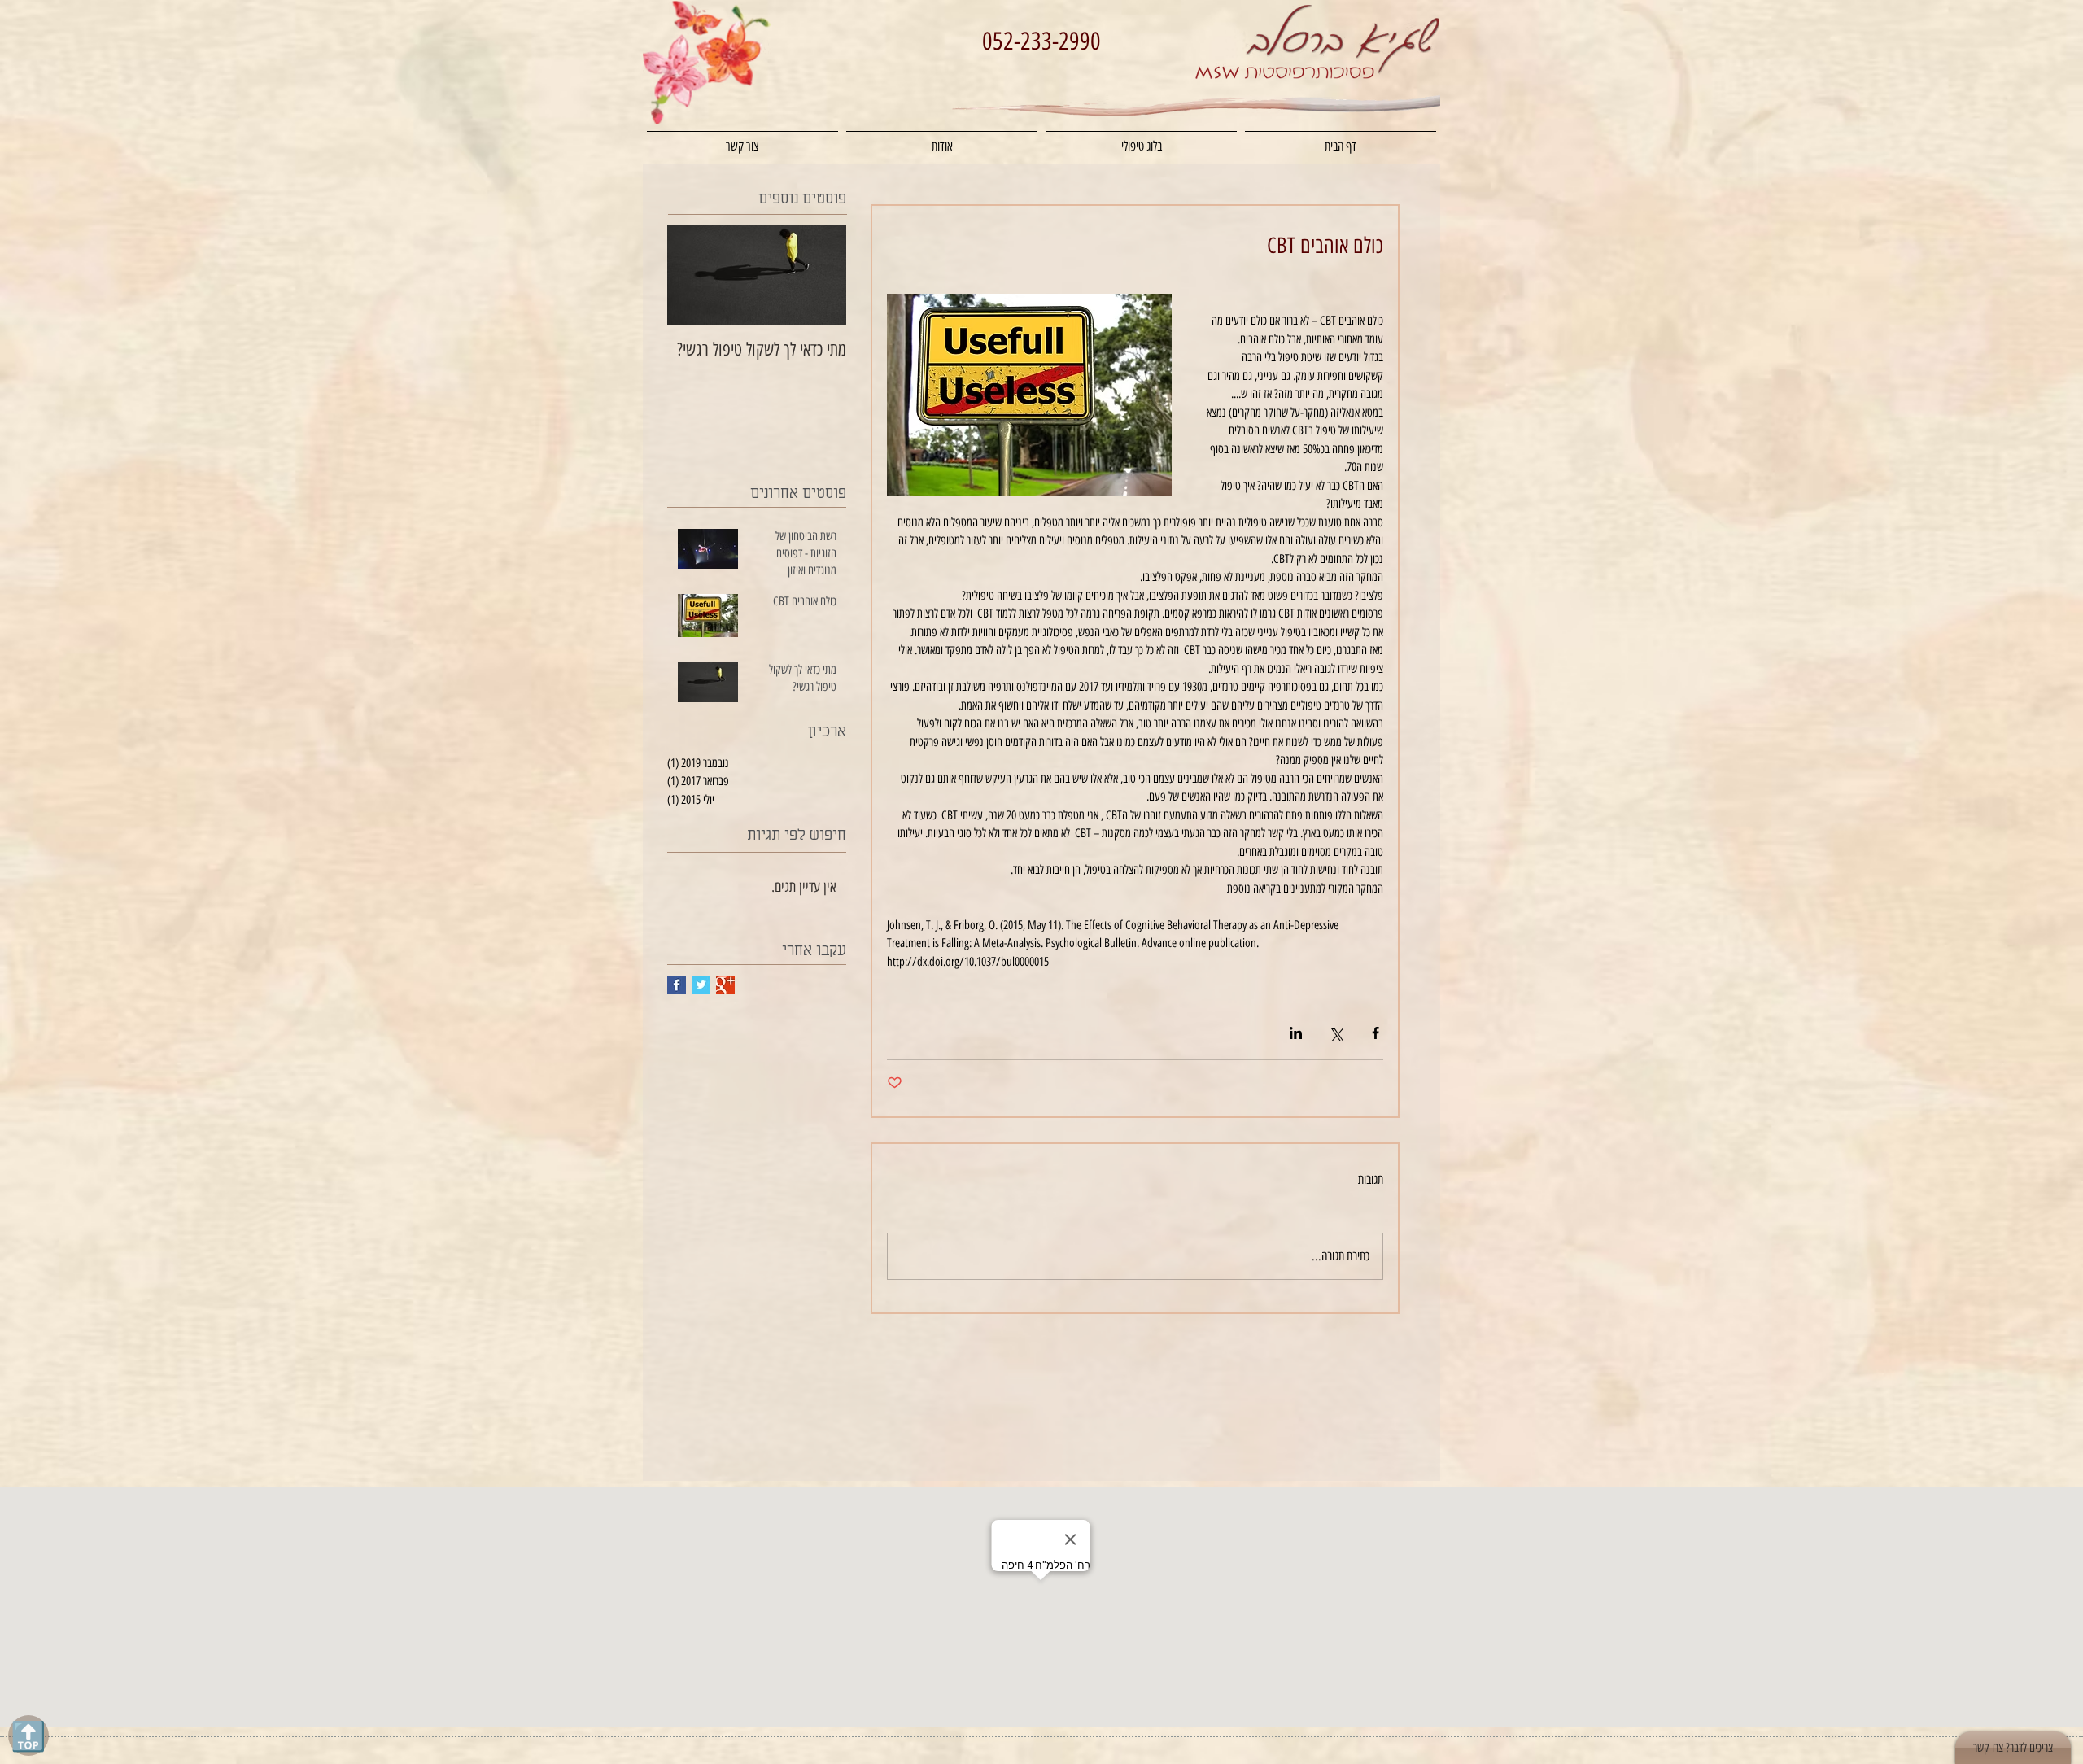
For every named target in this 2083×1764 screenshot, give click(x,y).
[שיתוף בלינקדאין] (1296, 1033)
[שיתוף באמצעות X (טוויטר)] (1336, 1033)
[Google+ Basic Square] (725, 985)
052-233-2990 (1041, 41)
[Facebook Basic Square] (677, 985)
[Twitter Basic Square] (701, 985)
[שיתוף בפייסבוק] (1376, 1033)
